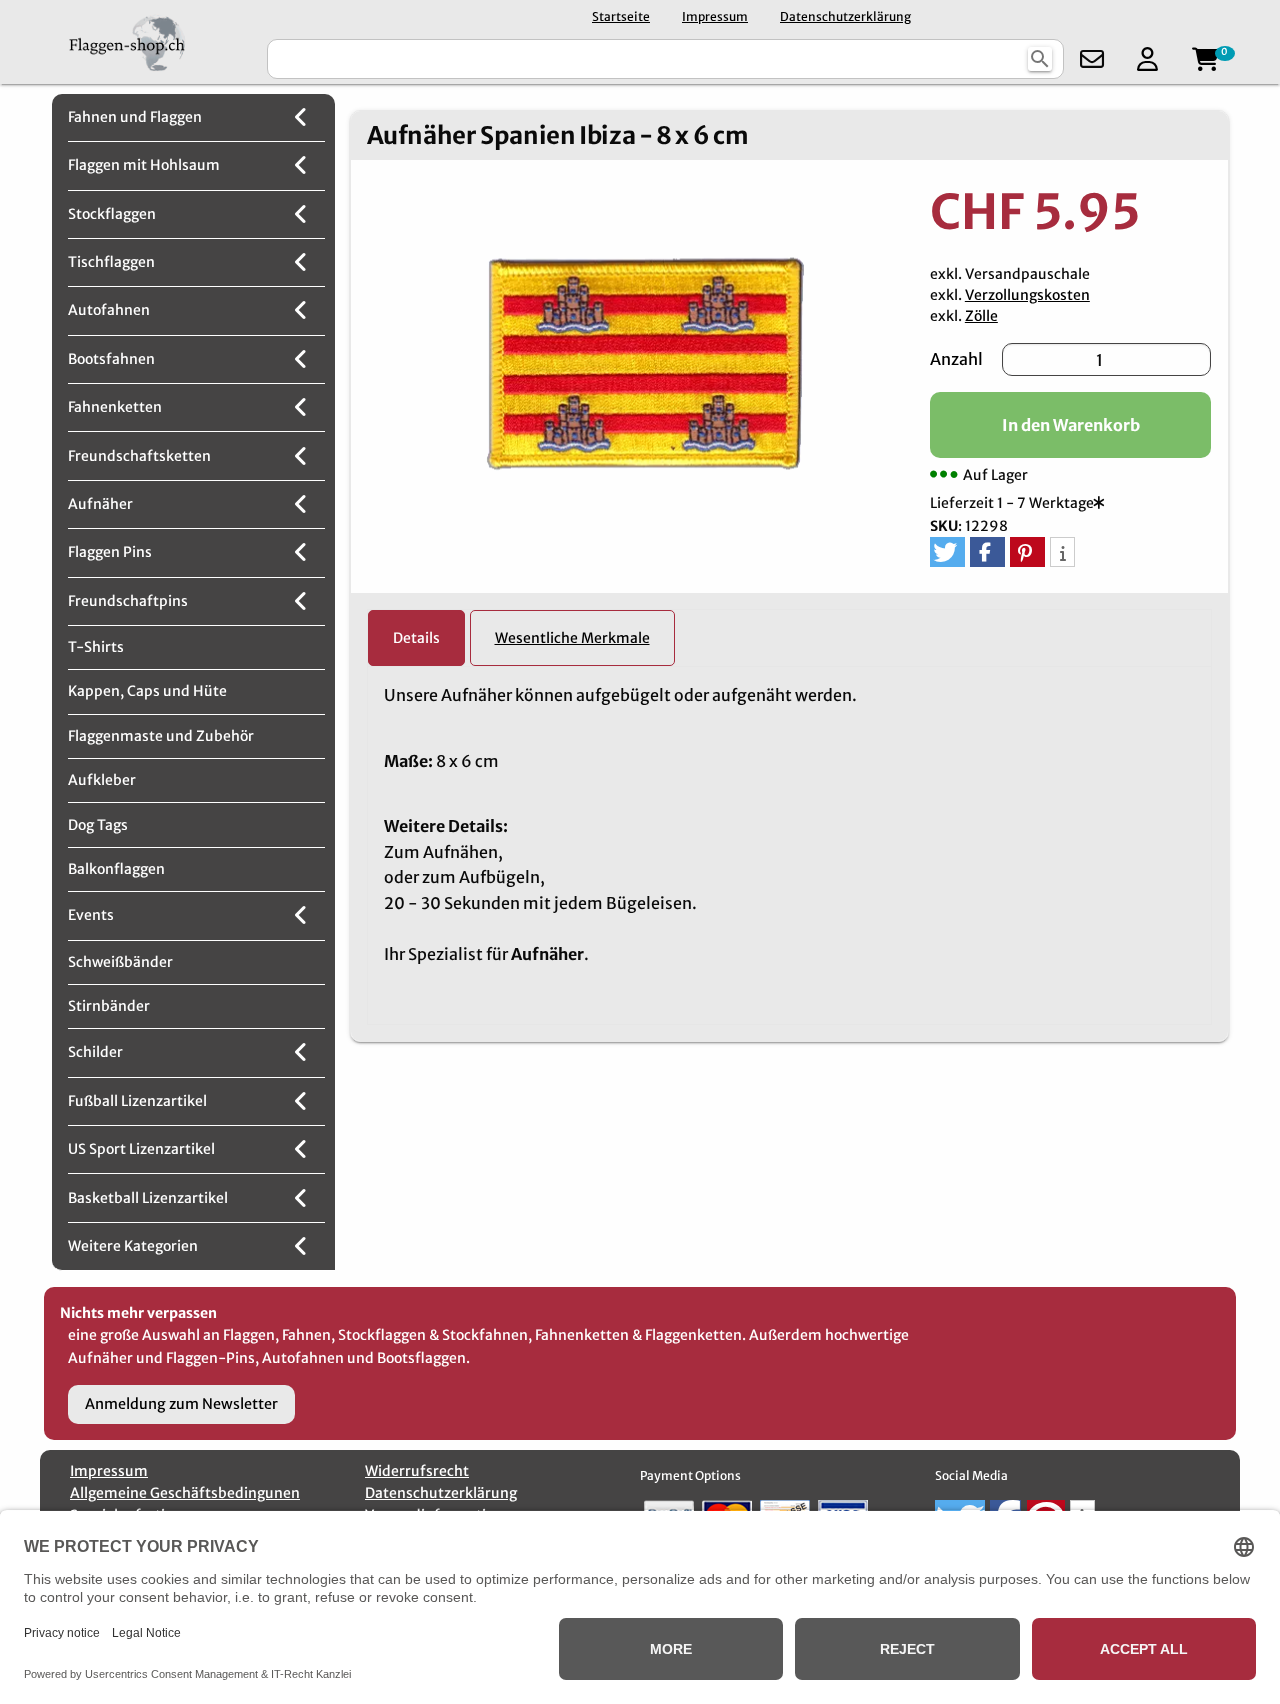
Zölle (981, 316)
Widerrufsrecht (417, 1471)
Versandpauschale (1027, 274)
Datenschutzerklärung (845, 16)
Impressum (715, 16)
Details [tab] (416, 638)
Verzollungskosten (1027, 295)
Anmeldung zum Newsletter (181, 1404)
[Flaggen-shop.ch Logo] (151, 42)
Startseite (621, 16)
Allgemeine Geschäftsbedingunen (185, 1493)
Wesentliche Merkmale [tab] (572, 638)
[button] (947, 552)
